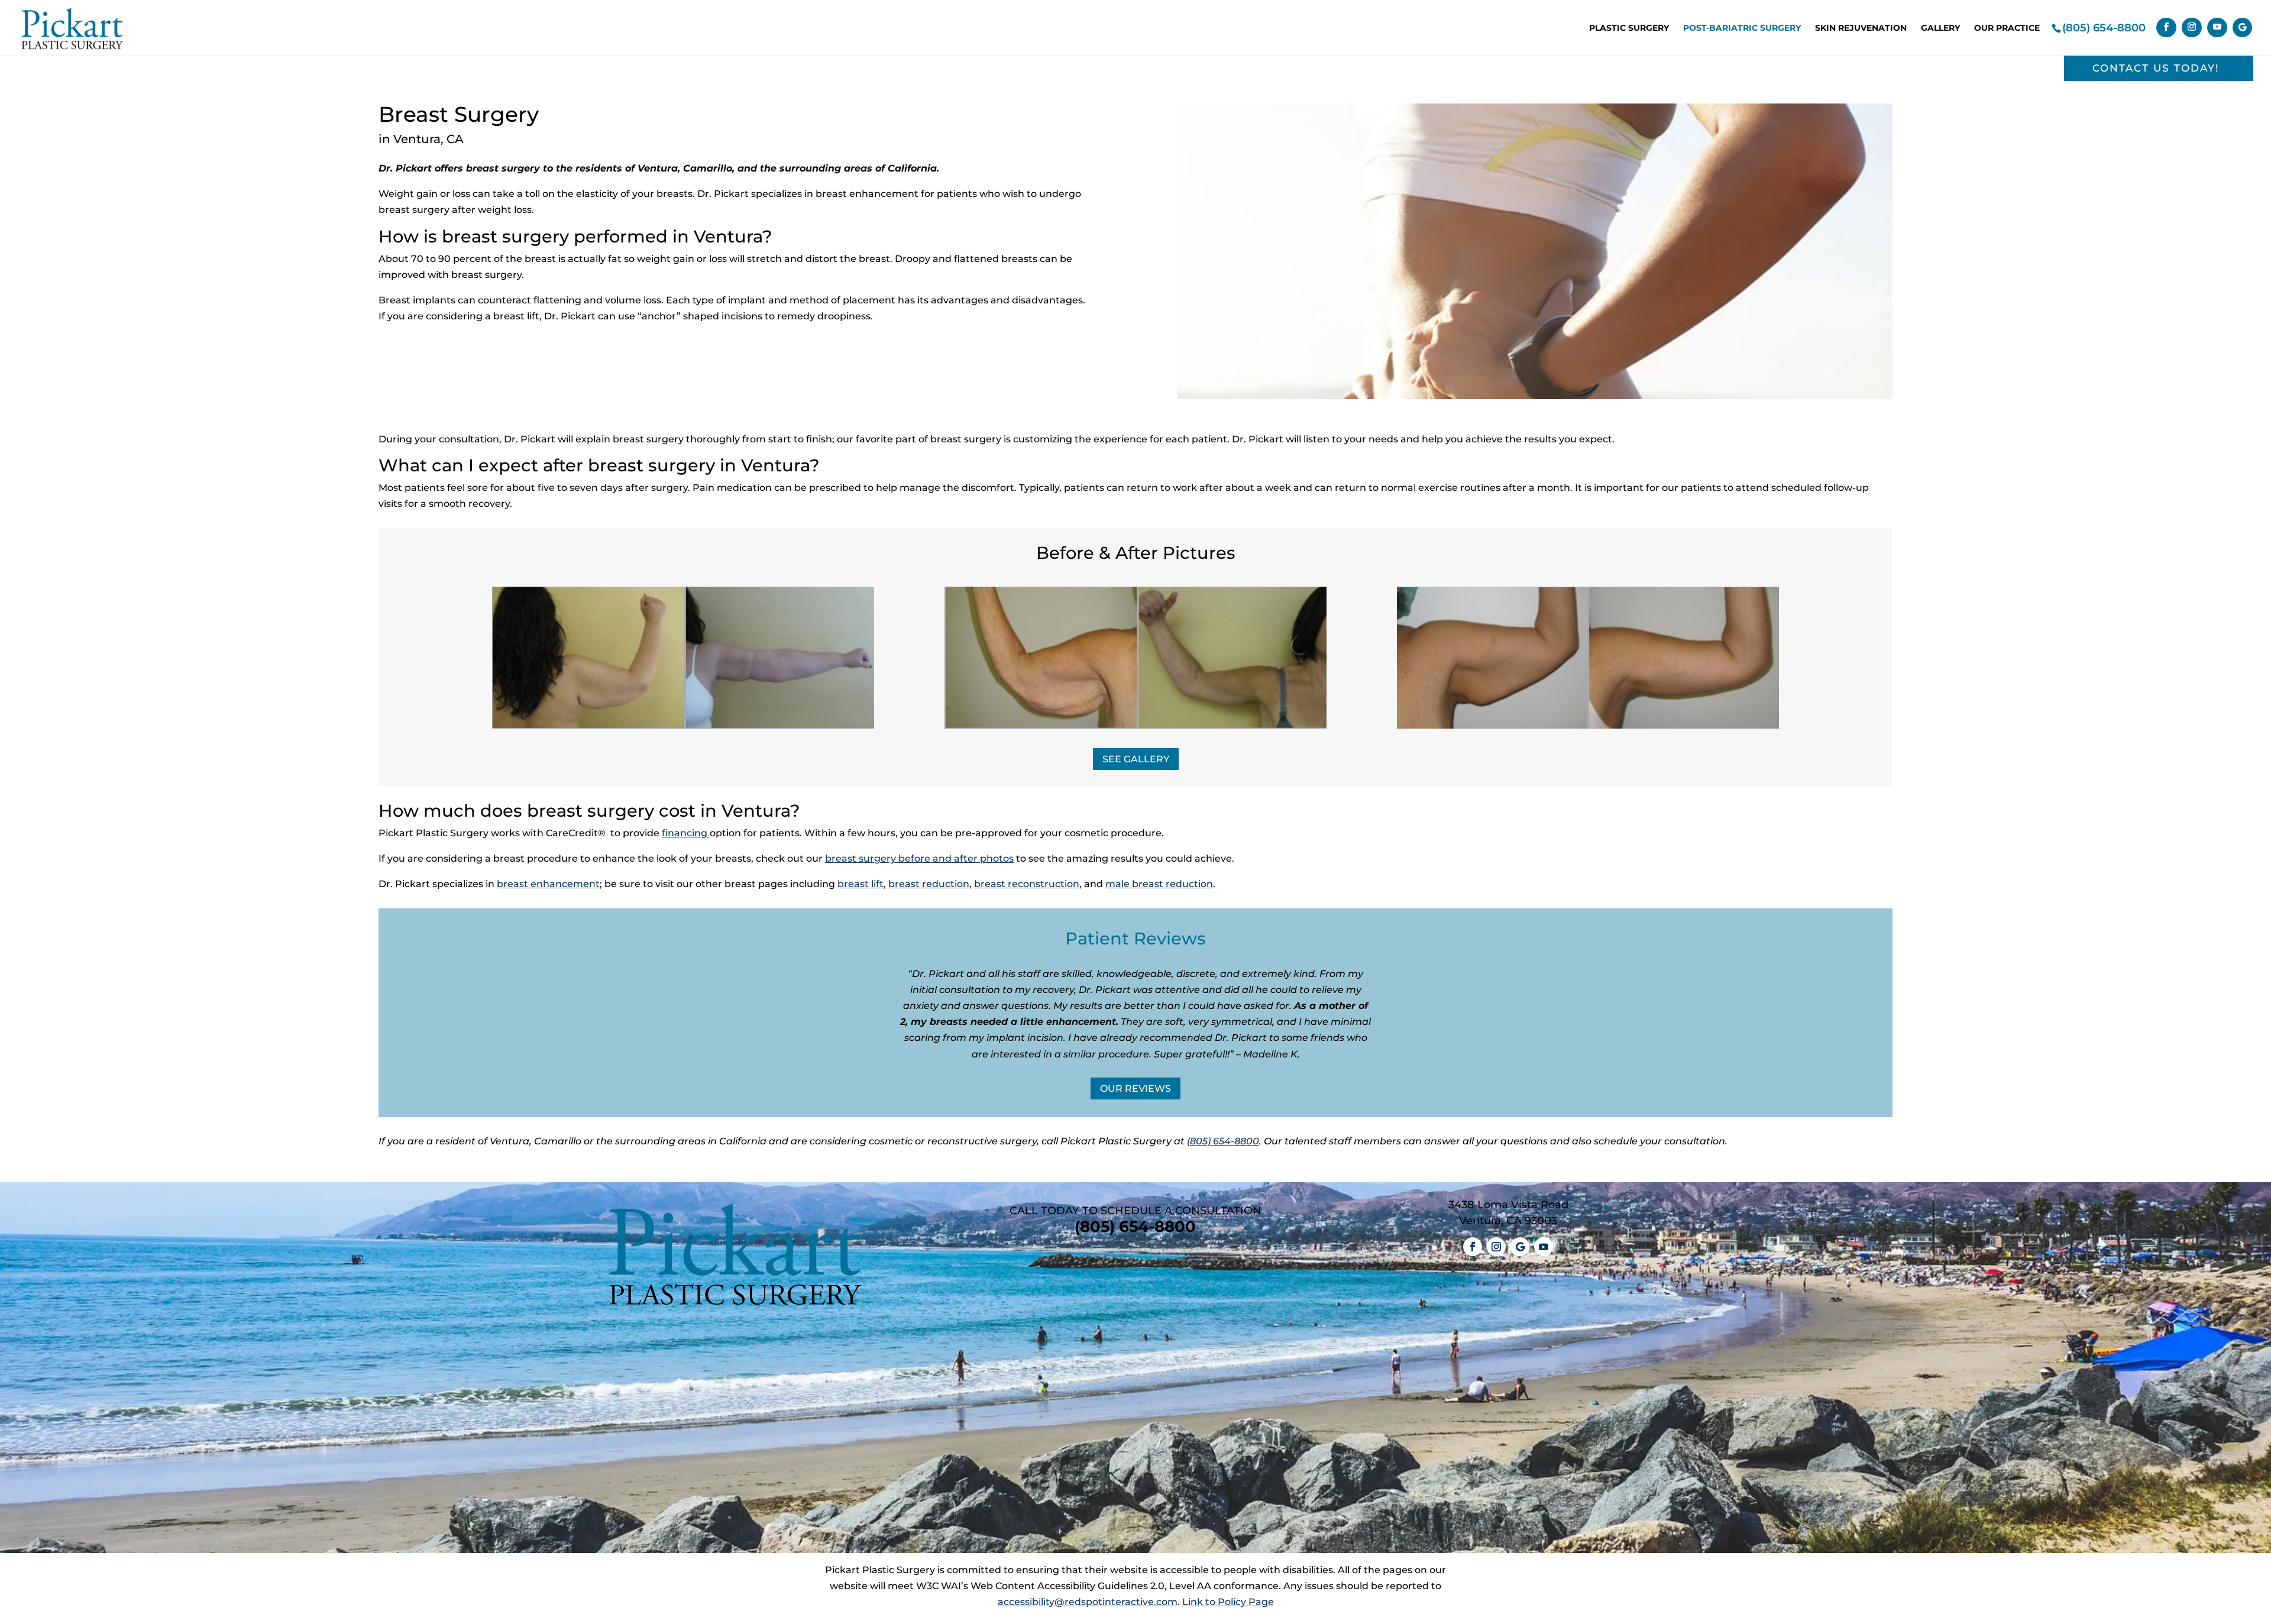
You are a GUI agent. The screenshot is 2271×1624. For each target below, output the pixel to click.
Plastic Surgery (1629, 28)
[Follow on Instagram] (1496, 1247)
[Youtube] (2217, 28)
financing (685, 833)
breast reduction (929, 884)
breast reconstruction (1027, 884)
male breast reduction (1159, 884)
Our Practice (2007, 28)
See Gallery (1136, 759)
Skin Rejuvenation (1861, 28)
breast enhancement (548, 884)
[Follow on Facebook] (1473, 1247)
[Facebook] (2166, 28)
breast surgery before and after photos (919, 858)
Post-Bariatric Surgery (1742, 28)
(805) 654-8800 (2104, 28)
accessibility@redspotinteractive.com (1088, 1602)
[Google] (2242, 28)
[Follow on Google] (1520, 1247)
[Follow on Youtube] (1544, 1247)
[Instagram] (2192, 28)
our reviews (1135, 1088)
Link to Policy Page (1228, 1602)
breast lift (860, 884)
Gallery (1940, 28)
